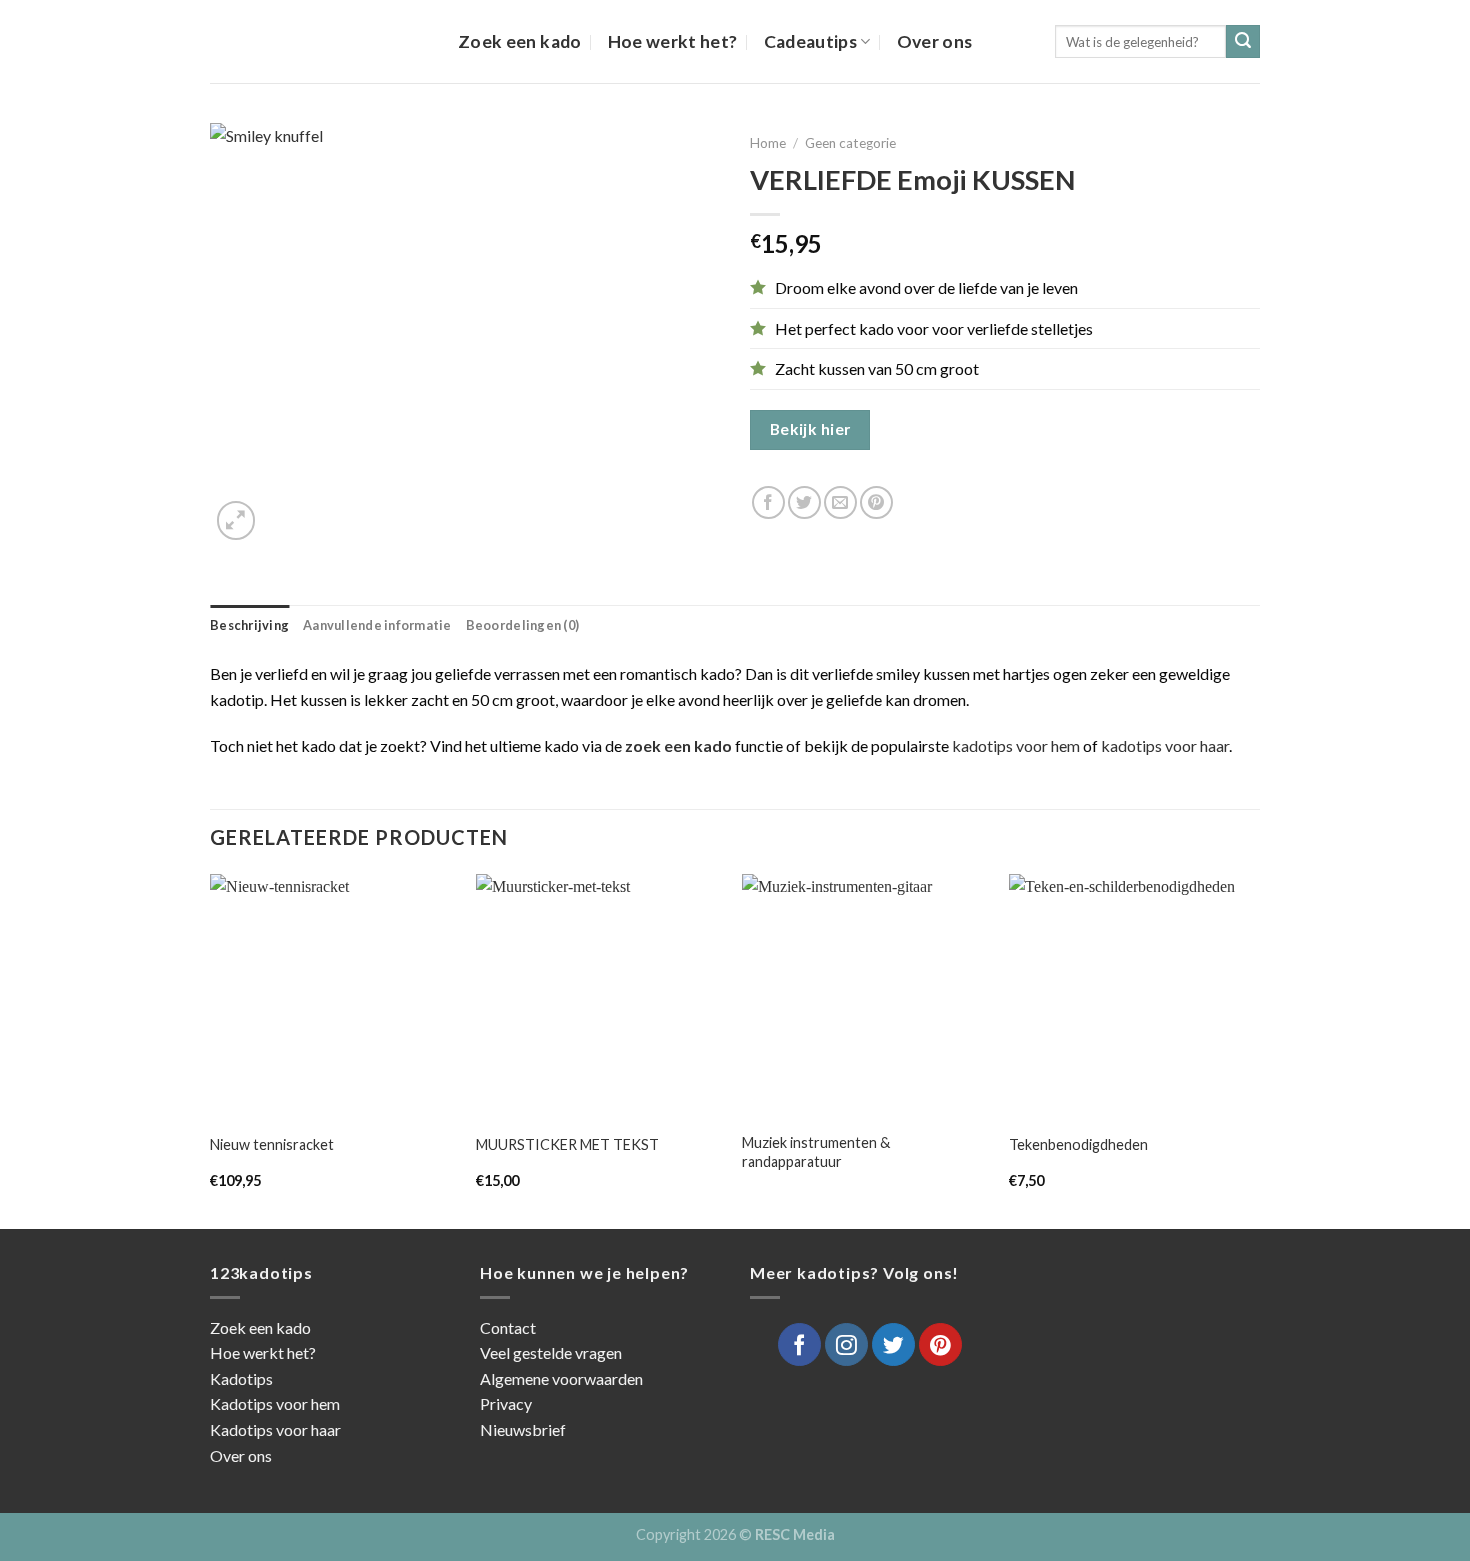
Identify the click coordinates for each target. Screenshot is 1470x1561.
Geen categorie (850, 143)
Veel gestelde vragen (551, 1352)
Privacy (506, 1403)
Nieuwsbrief (523, 1429)
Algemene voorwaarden (561, 1378)
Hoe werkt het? (673, 41)
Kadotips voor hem (275, 1403)
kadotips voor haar (1165, 745)
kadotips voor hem (1016, 745)
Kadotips (241, 1378)
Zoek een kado (520, 41)
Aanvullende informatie (377, 625)
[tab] (249, 625)
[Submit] (1243, 42)
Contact (508, 1327)
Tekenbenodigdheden (1078, 1144)
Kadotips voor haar (275, 1429)
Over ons (935, 41)
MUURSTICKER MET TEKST (567, 1144)
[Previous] (211, 1049)
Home (768, 143)
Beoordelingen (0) (522, 625)
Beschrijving (249, 625)
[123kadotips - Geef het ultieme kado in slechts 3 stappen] (319, 41)
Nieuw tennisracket (272, 1144)
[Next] (1254, 1049)
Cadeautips (811, 41)
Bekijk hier (810, 429)
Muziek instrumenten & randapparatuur (816, 1152)
